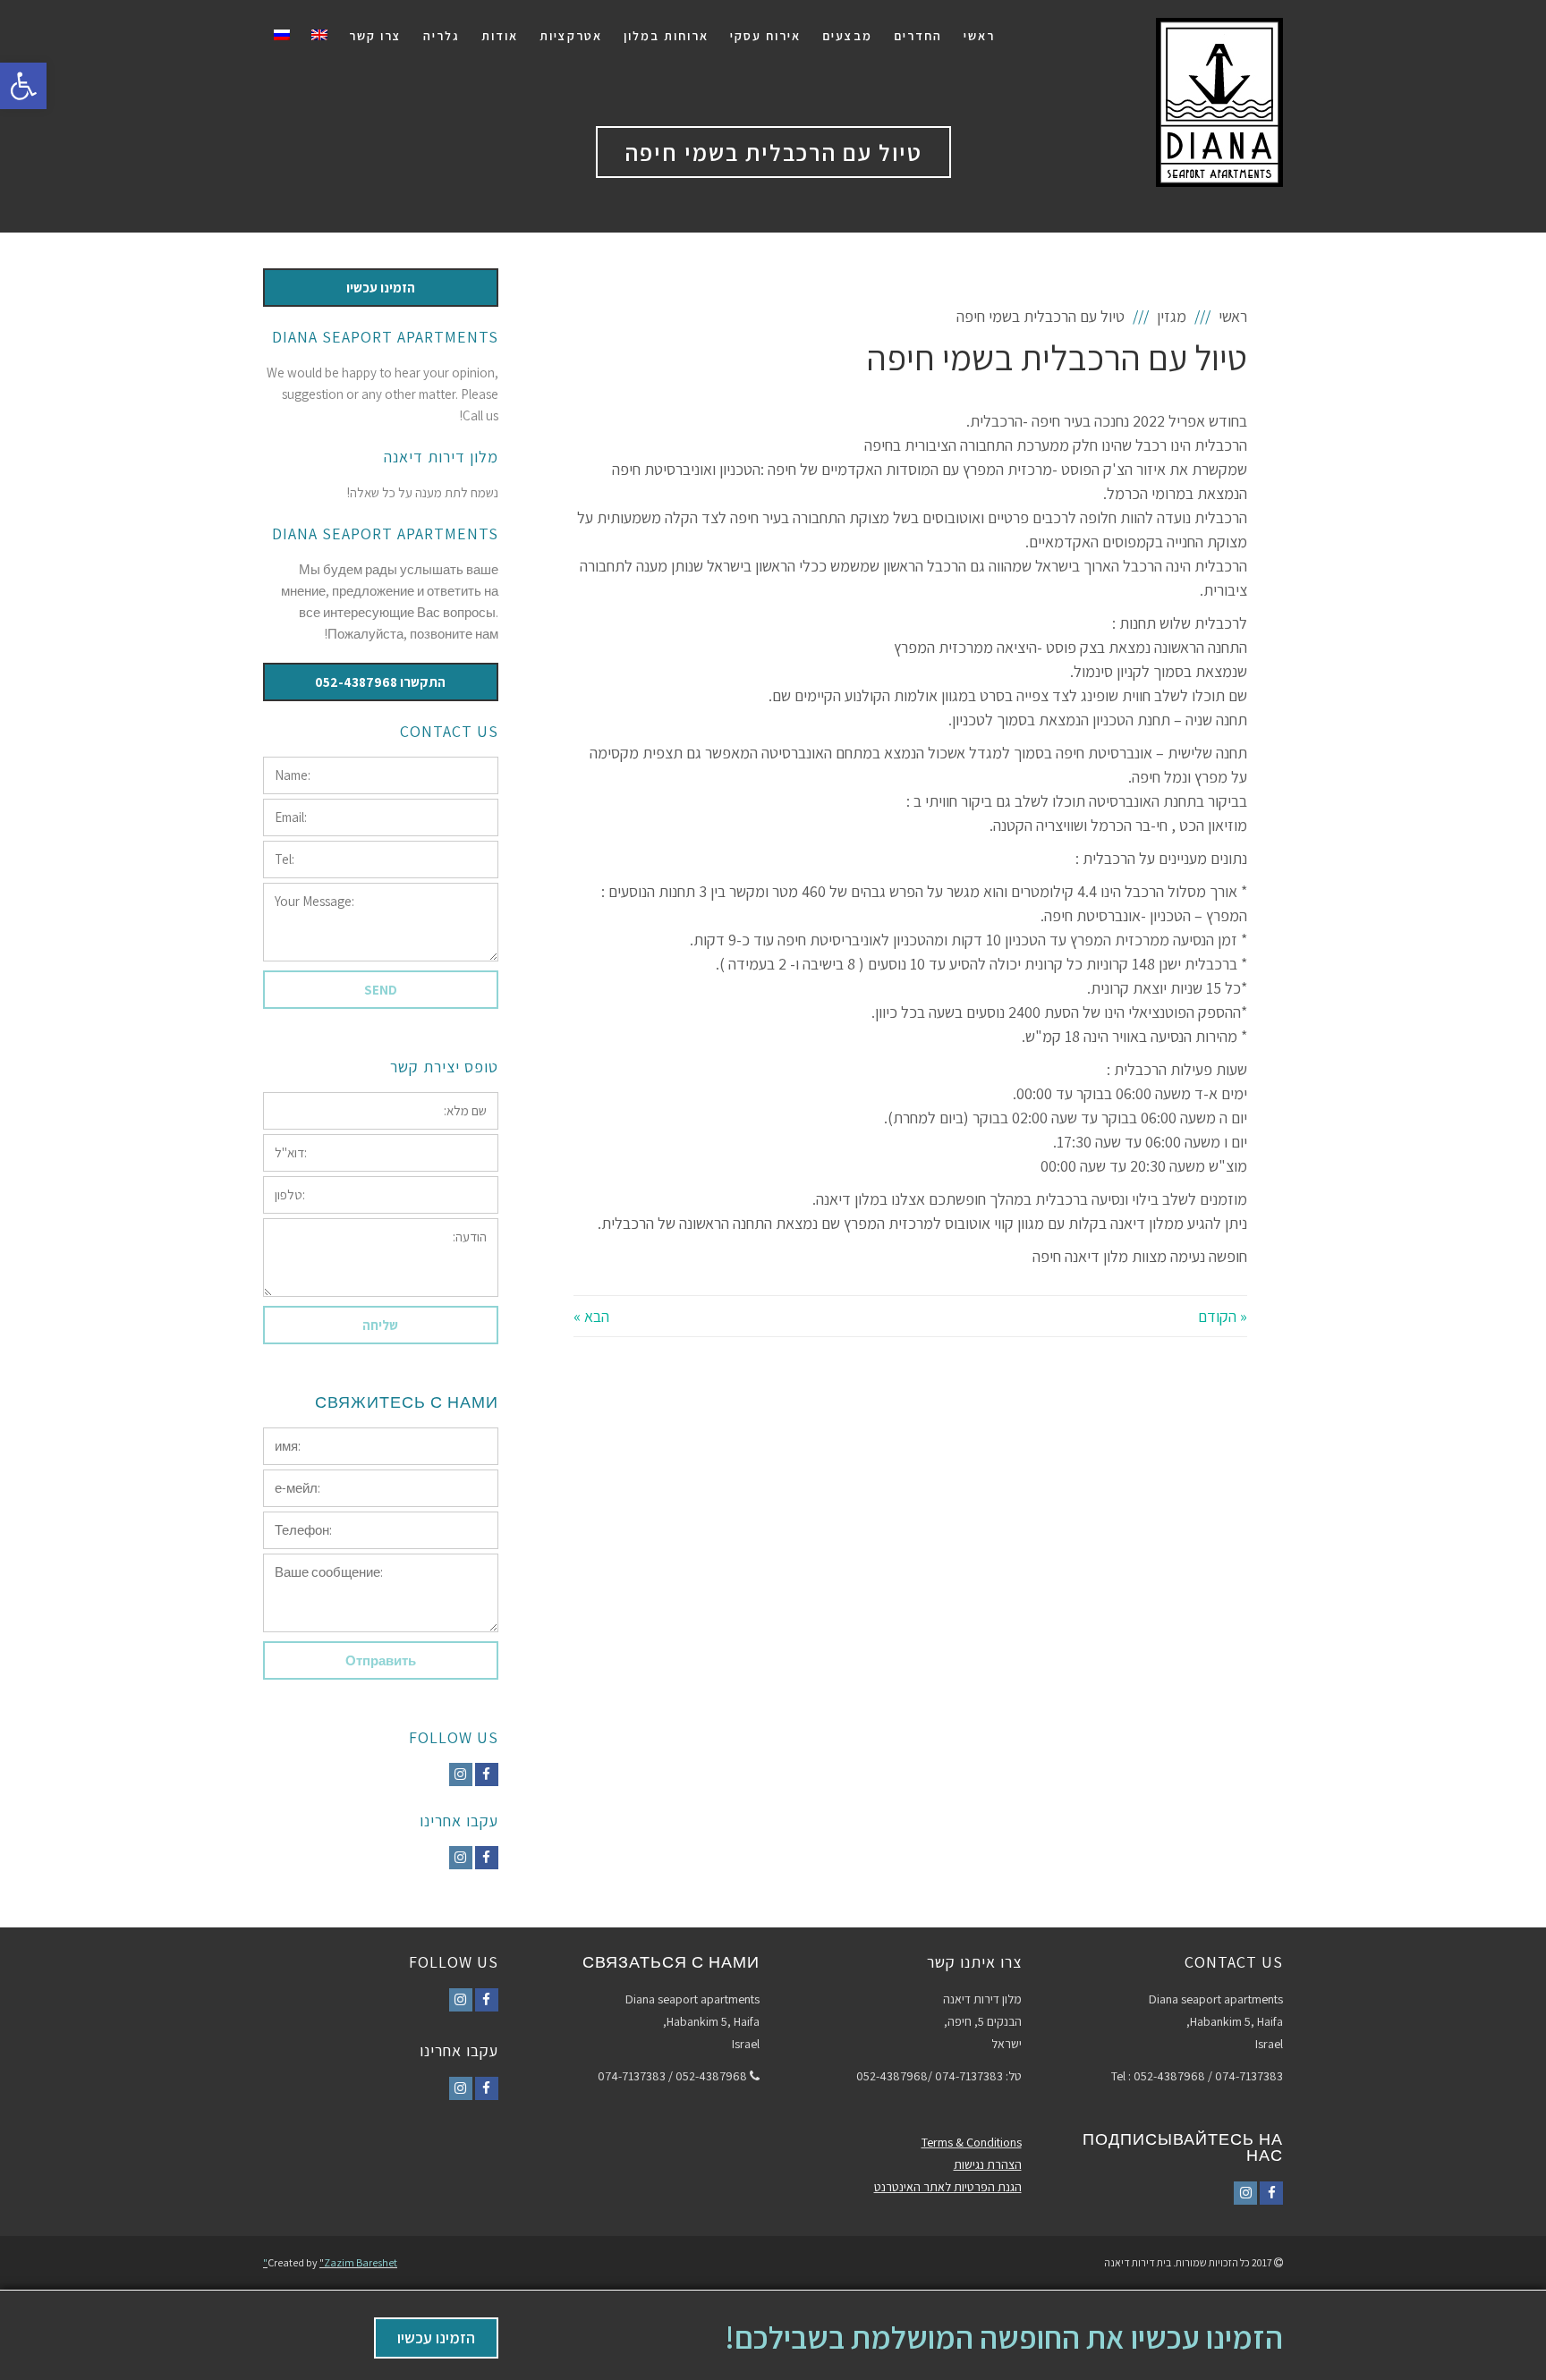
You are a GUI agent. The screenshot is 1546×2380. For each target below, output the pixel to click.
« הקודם (1223, 1316)
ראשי (1233, 316)
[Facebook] (487, 1774)
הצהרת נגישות (988, 2164)
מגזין (1172, 316)
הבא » (591, 1316)
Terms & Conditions (972, 2142)
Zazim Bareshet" (330, 2262)
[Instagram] (461, 1774)
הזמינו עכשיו (436, 2338)
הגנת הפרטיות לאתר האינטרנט (948, 2187)
